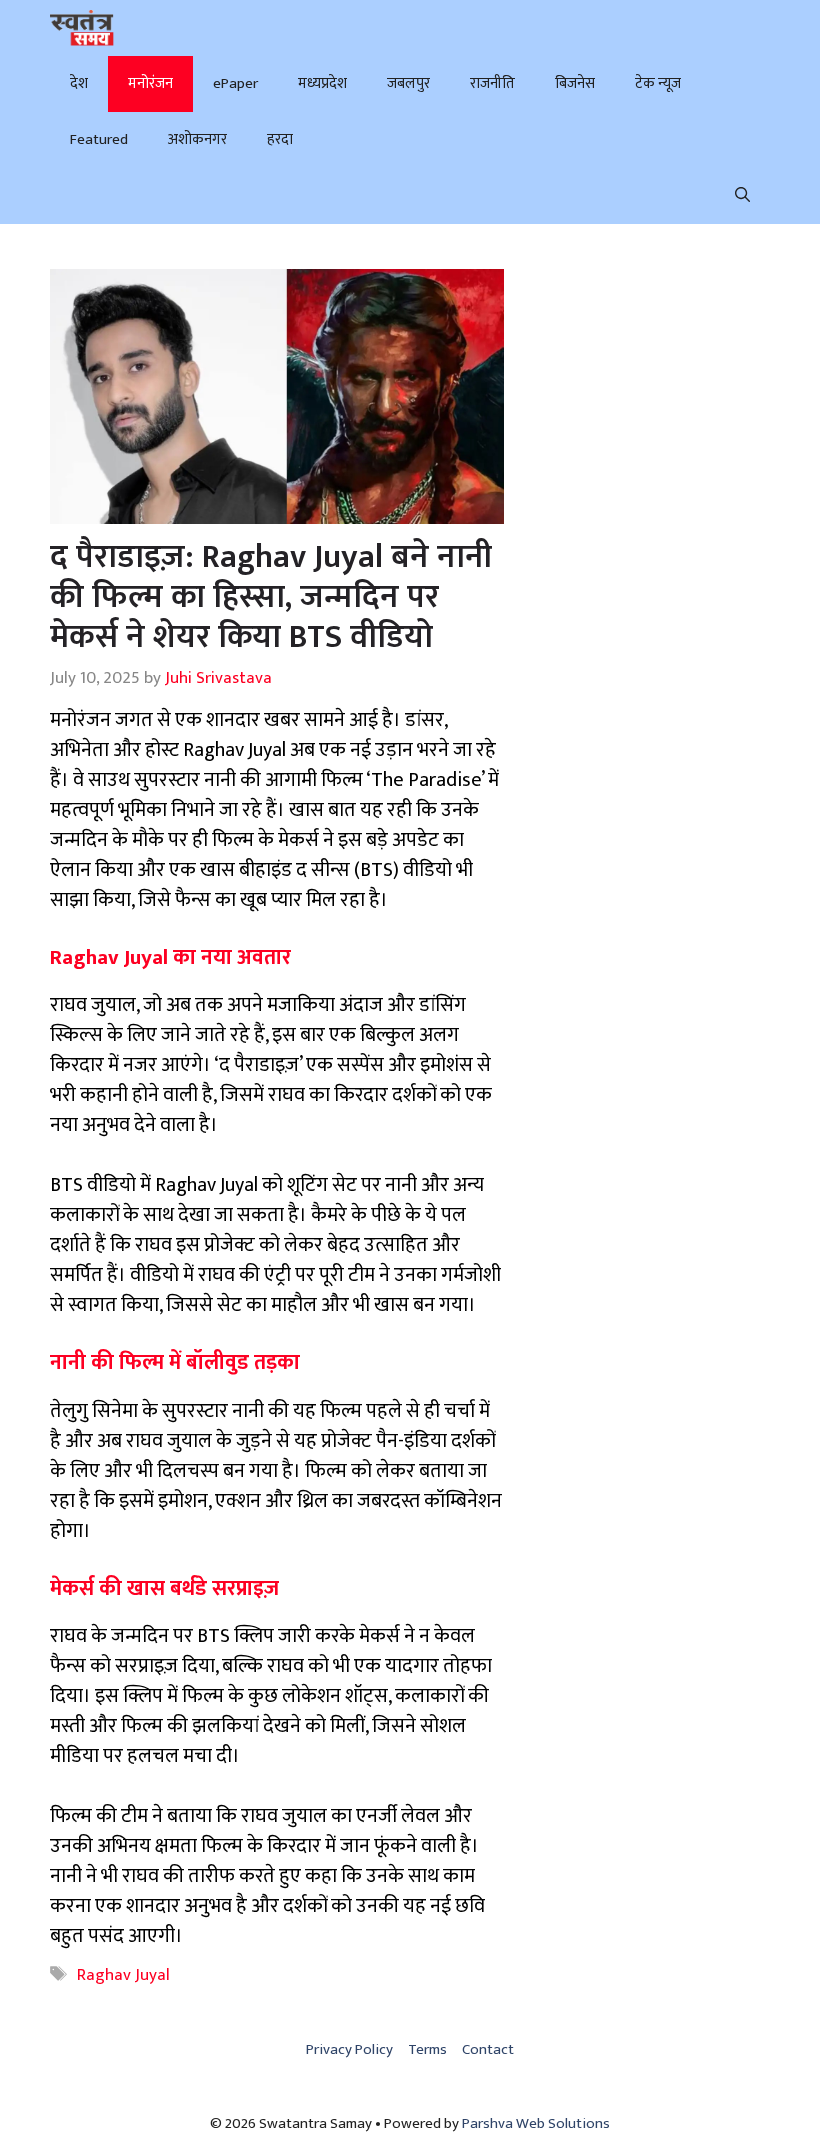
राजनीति (492, 83)
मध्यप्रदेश (322, 83)
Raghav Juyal (123, 1975)
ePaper (235, 83)
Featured (99, 139)
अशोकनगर (197, 139)
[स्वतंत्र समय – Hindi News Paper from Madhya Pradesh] (82, 28)
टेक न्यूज (658, 83)
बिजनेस (575, 83)
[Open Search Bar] (742, 196)
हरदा (280, 139)
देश (79, 83)
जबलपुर (408, 83)
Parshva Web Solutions (536, 2123)
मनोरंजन (150, 83)
